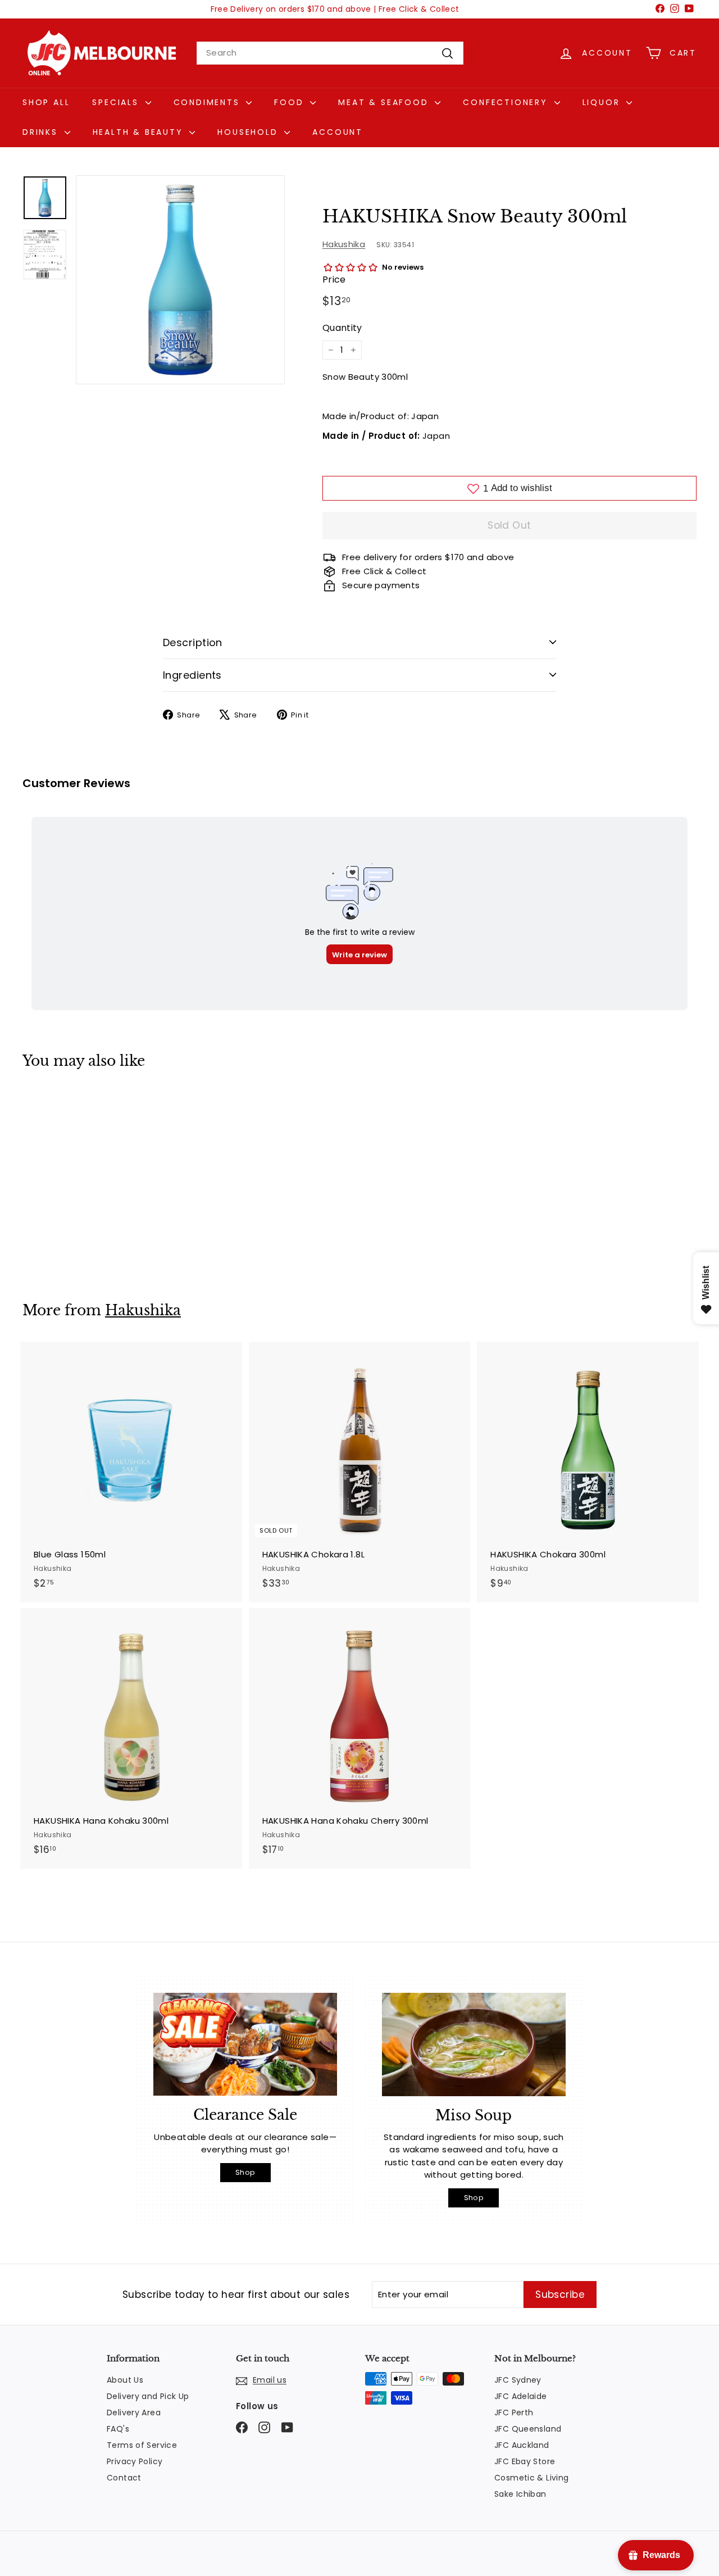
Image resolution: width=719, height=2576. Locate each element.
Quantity (342, 328)
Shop (245, 2172)
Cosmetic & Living (531, 2478)
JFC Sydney (518, 2380)
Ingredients (192, 675)
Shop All (46, 102)
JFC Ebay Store (525, 2461)
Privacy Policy (135, 2461)
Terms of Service (142, 2445)
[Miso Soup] (474, 2045)
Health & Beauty (140, 132)
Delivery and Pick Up (148, 2396)
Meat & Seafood (385, 102)
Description (193, 642)
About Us (125, 2380)
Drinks (42, 132)
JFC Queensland (528, 2429)
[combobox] (330, 53)
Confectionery (507, 102)
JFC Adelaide (521, 2396)
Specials (117, 102)
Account (338, 132)
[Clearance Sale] (245, 2045)
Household (249, 132)
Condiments (209, 102)
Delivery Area (134, 2413)
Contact (124, 2478)
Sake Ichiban (520, 2494)
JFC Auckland (522, 2445)
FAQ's (118, 2429)
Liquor (603, 102)
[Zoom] (180, 280)
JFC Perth (514, 2413)
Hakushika (344, 244)
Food (291, 102)
